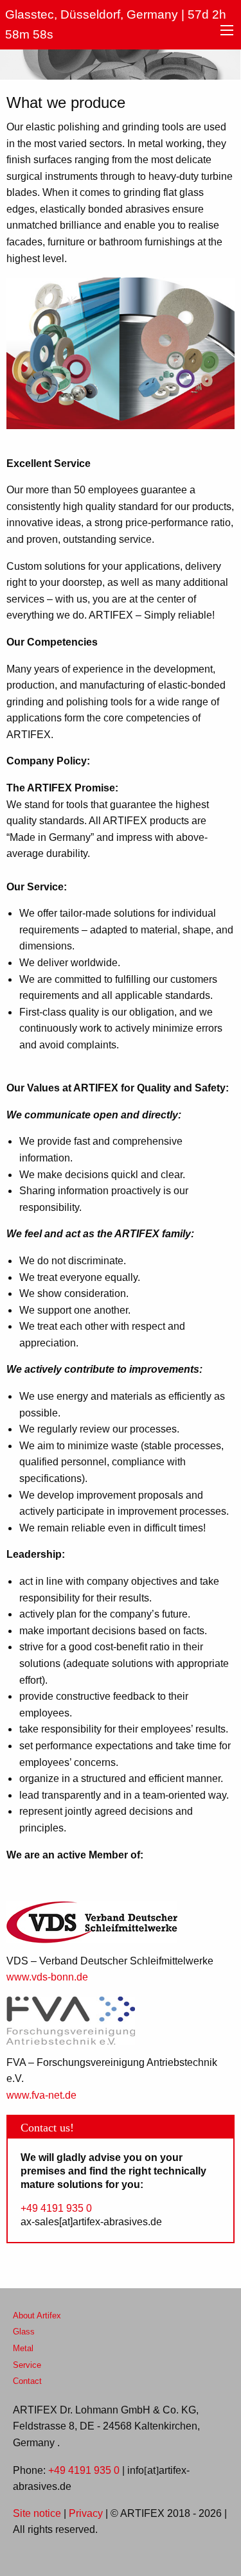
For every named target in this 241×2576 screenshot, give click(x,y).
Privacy (86, 2514)
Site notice (37, 2514)
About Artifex (37, 2316)
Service (27, 2365)
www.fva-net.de (41, 2095)
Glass (24, 2332)
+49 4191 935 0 (56, 2209)
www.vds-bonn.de (47, 1977)
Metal (23, 2349)
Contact (27, 2381)
